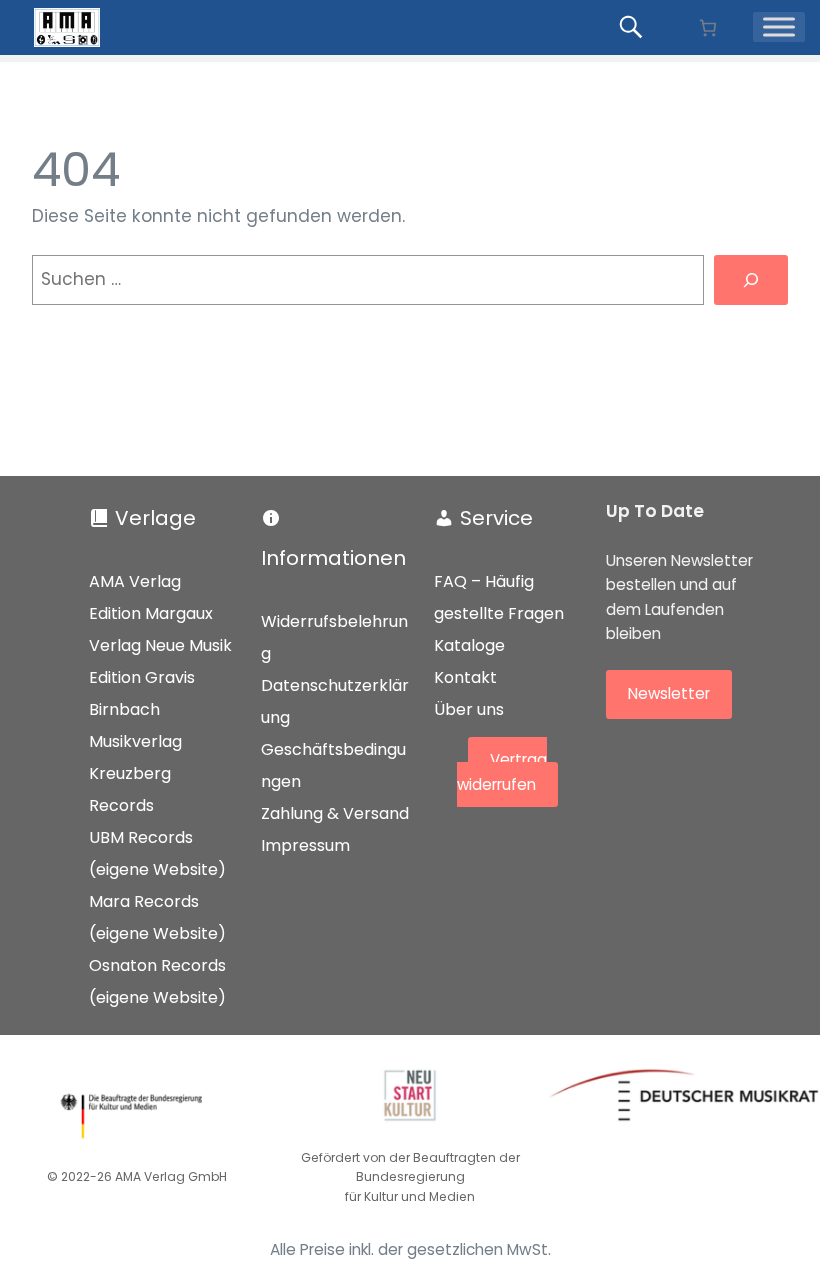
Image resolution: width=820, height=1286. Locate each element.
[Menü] (779, 27)
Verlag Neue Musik (160, 645)
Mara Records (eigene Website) (157, 917)
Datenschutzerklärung (335, 701)
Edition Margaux (151, 613)
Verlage (155, 518)
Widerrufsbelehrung (334, 637)
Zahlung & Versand (335, 813)
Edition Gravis (142, 677)
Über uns (469, 709)
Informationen (333, 558)
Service (496, 518)
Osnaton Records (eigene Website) (157, 981)
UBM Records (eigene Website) (157, 853)
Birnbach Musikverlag (135, 725)
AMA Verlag (135, 581)
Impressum (305, 845)
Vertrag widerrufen (502, 772)
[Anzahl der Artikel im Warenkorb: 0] (707, 27)
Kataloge (469, 645)
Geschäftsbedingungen (333, 765)
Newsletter (669, 693)
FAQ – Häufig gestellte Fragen (499, 597)
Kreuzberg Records (130, 789)
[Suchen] (751, 280)
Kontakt (465, 677)
